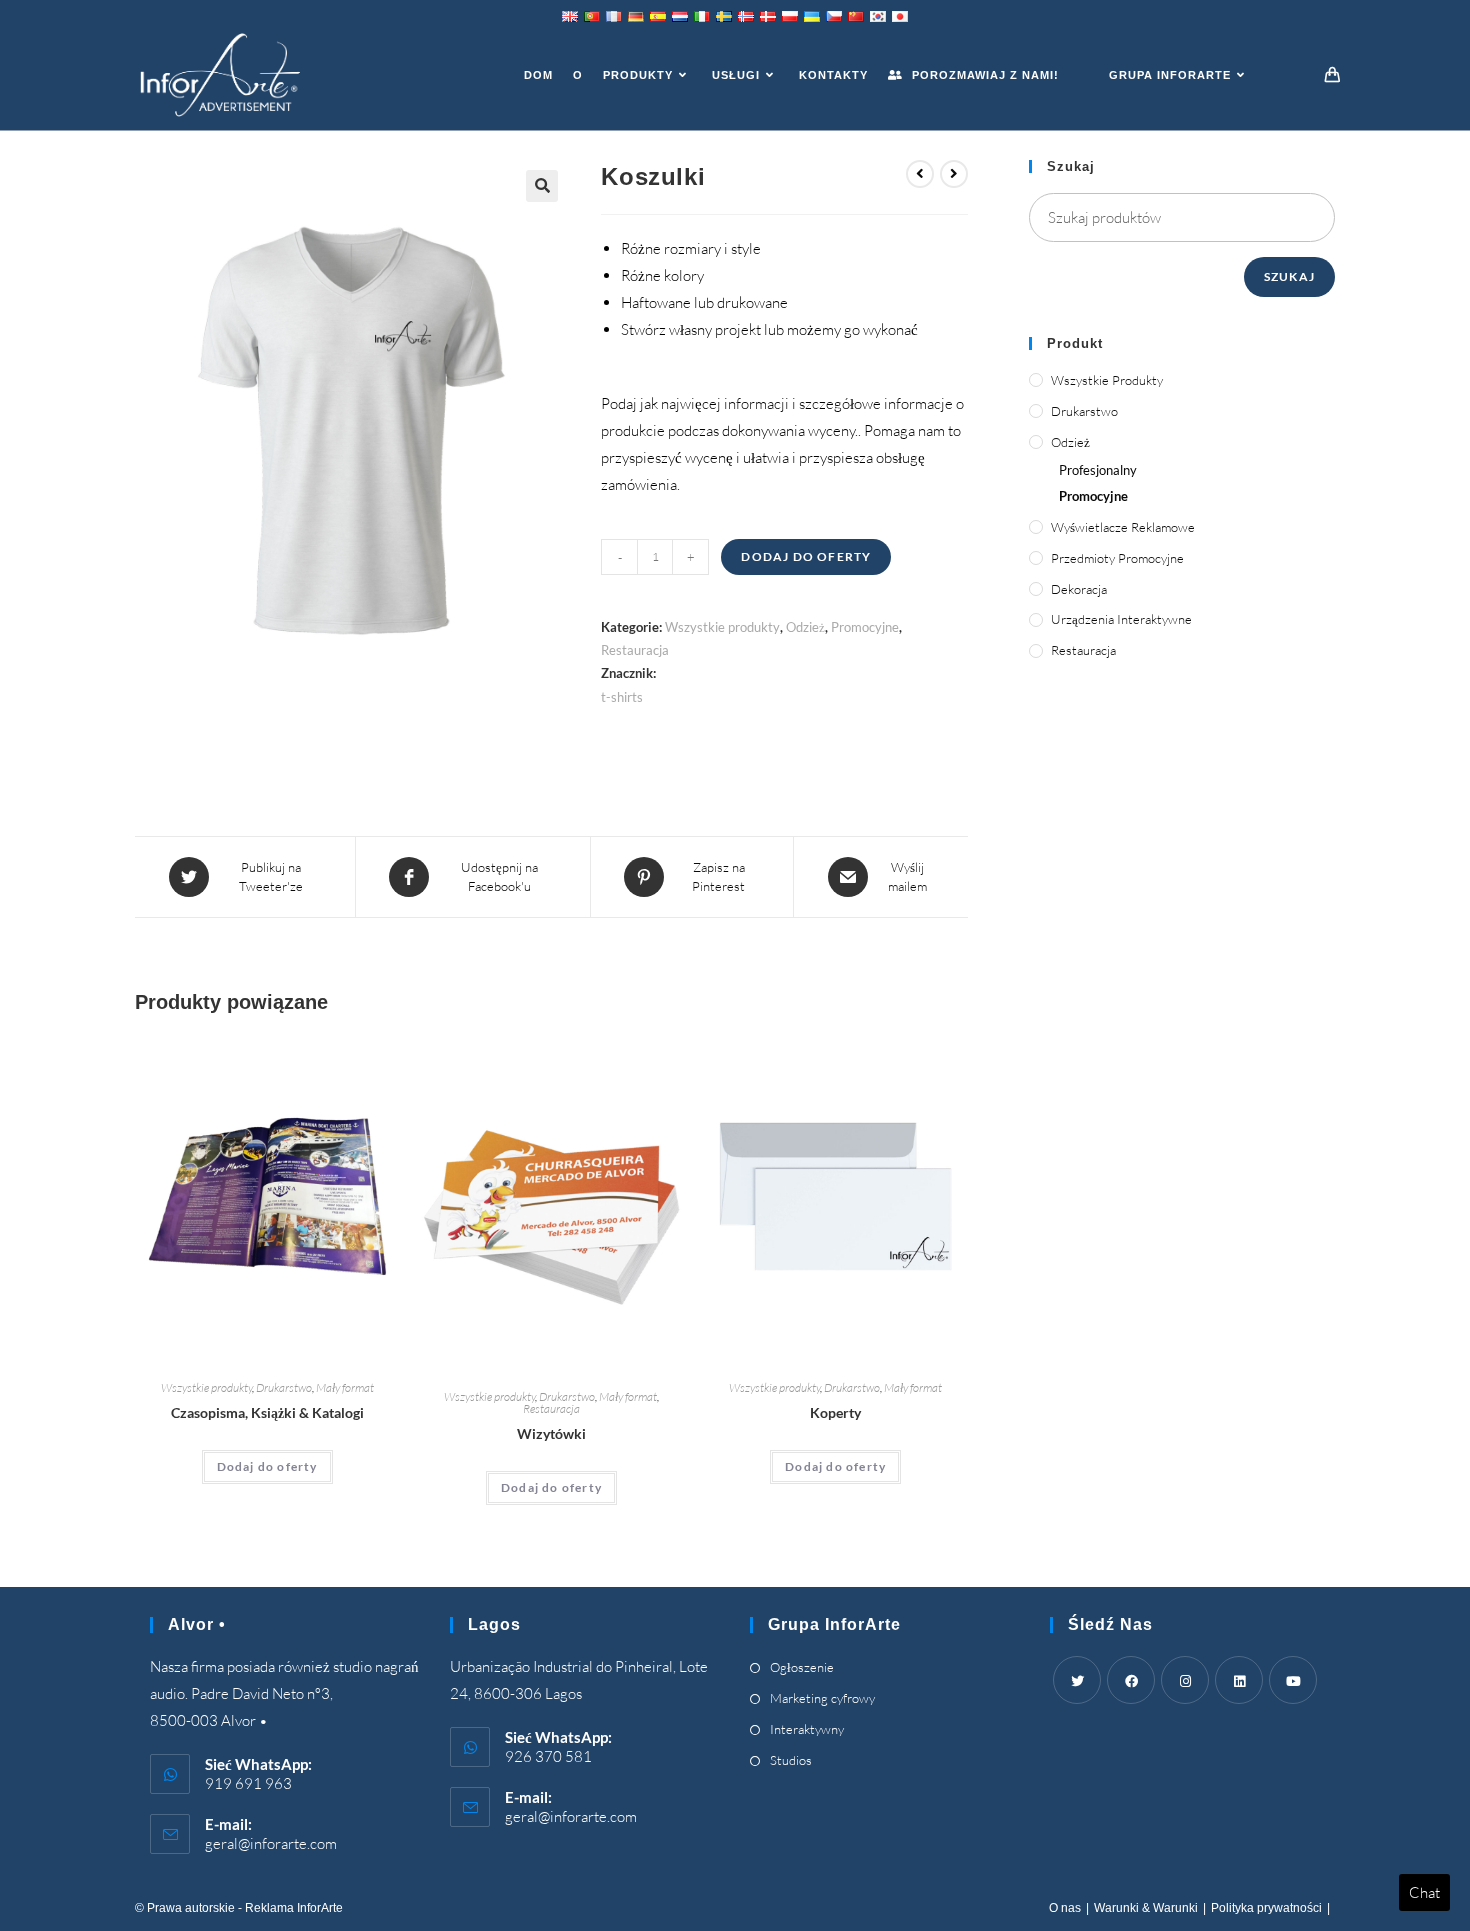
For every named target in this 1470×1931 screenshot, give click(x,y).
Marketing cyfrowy (822, 1698)
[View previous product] (920, 174)
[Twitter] (1077, 1680)
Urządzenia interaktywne (1121, 619)
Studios (791, 1760)
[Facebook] (1131, 1680)
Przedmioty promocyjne (1117, 558)
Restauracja (635, 650)
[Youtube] (1293, 1680)
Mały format (345, 1387)
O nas (1065, 1908)
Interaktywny (807, 1729)
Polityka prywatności (1266, 1908)
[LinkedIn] (1239, 1680)
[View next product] (954, 174)
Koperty (835, 1412)
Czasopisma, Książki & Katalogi (267, 1412)
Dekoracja (1079, 589)
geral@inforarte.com (271, 1843)
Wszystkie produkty (722, 627)
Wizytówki (551, 1433)
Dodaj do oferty (806, 556)
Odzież (805, 627)
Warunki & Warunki (1146, 1908)
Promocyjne (865, 627)
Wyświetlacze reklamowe (1123, 527)
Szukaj (1289, 276)
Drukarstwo (284, 1387)
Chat (1424, 1892)
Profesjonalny (1098, 470)
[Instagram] (1185, 1680)
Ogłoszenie (802, 1667)
